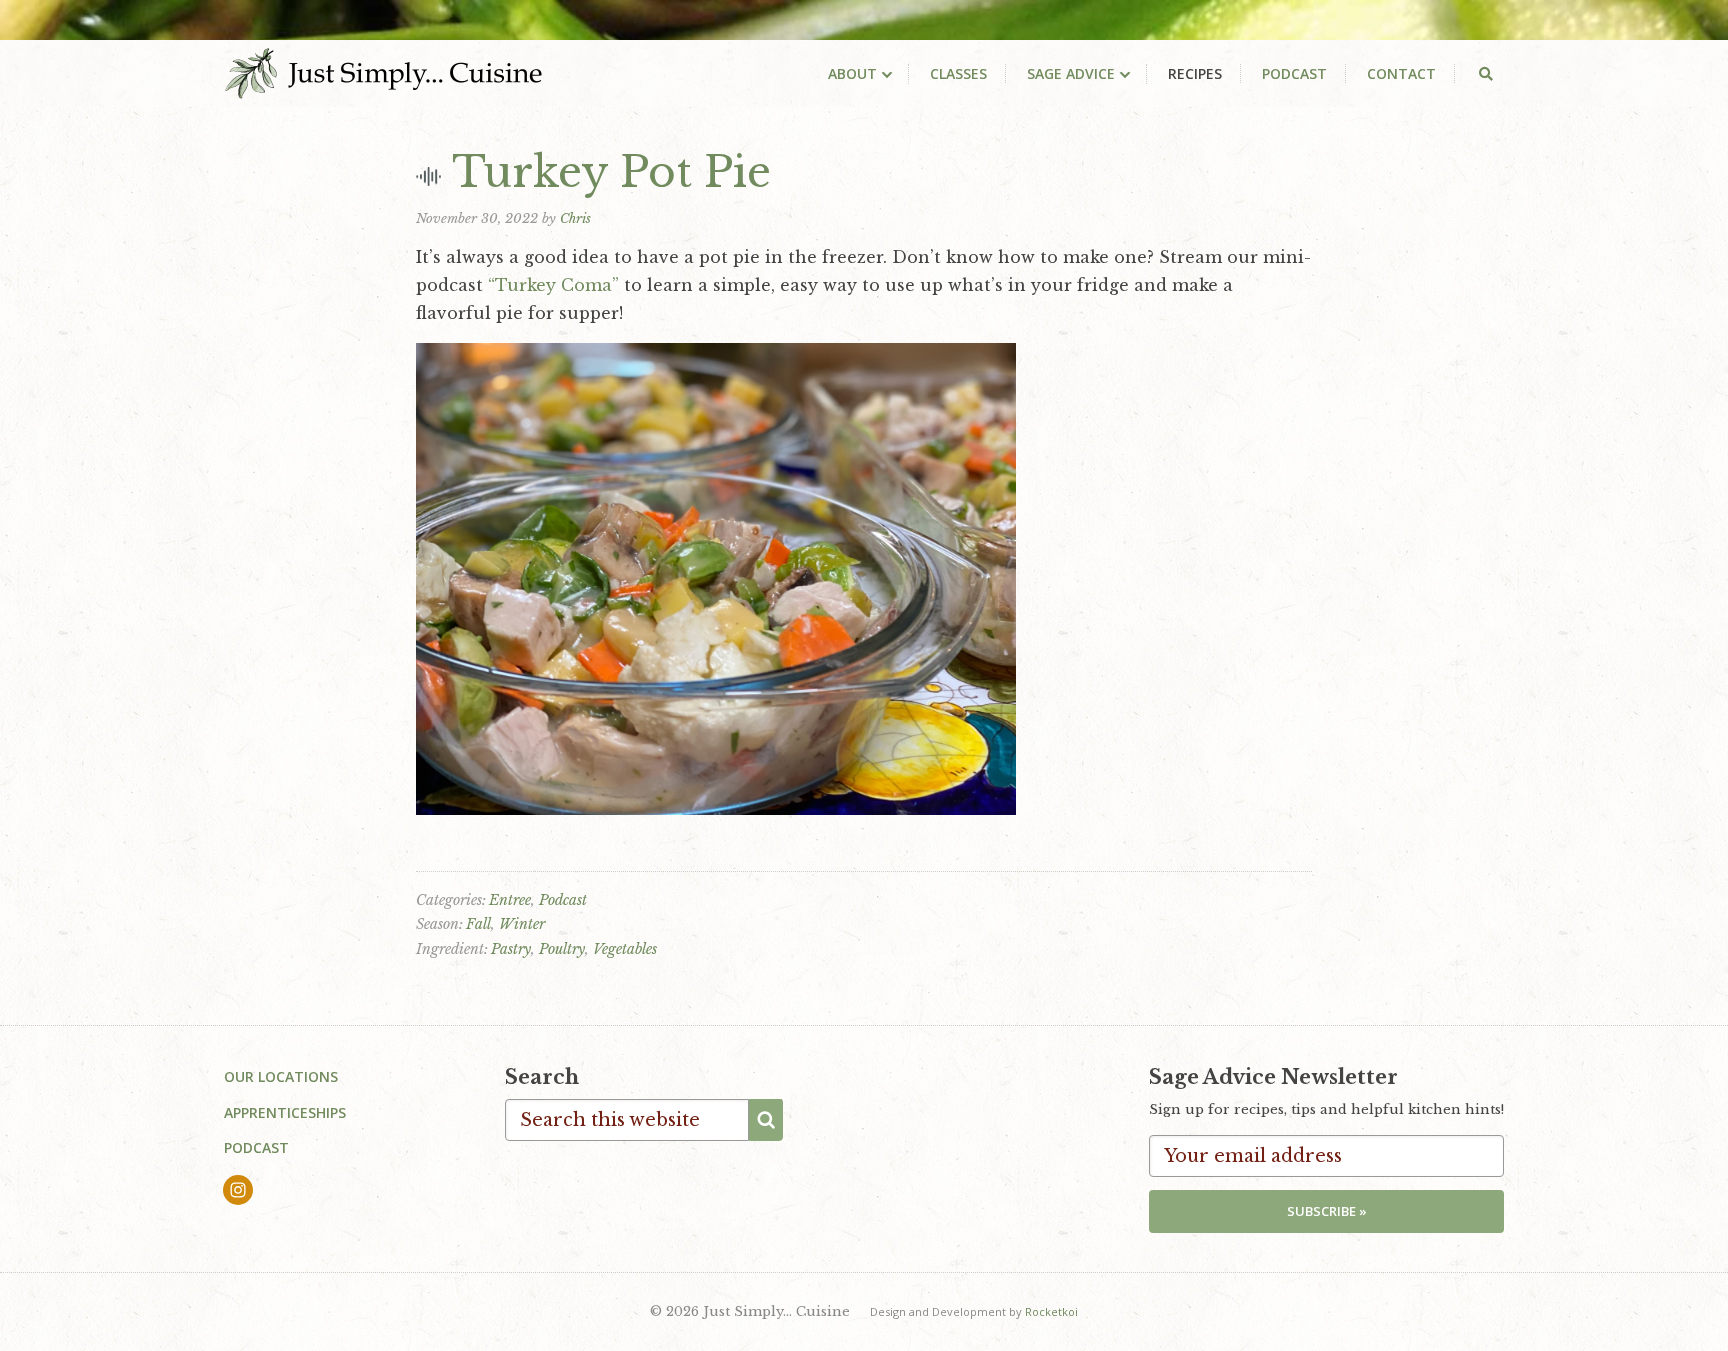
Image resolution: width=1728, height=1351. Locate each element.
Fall (478, 924)
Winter (522, 924)
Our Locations (281, 1076)
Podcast (563, 900)
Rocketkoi (1051, 1311)
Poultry (562, 949)
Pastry (511, 949)
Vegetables (625, 949)
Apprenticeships (285, 1112)
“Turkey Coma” (553, 285)
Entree (510, 900)
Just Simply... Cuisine (383, 73)
